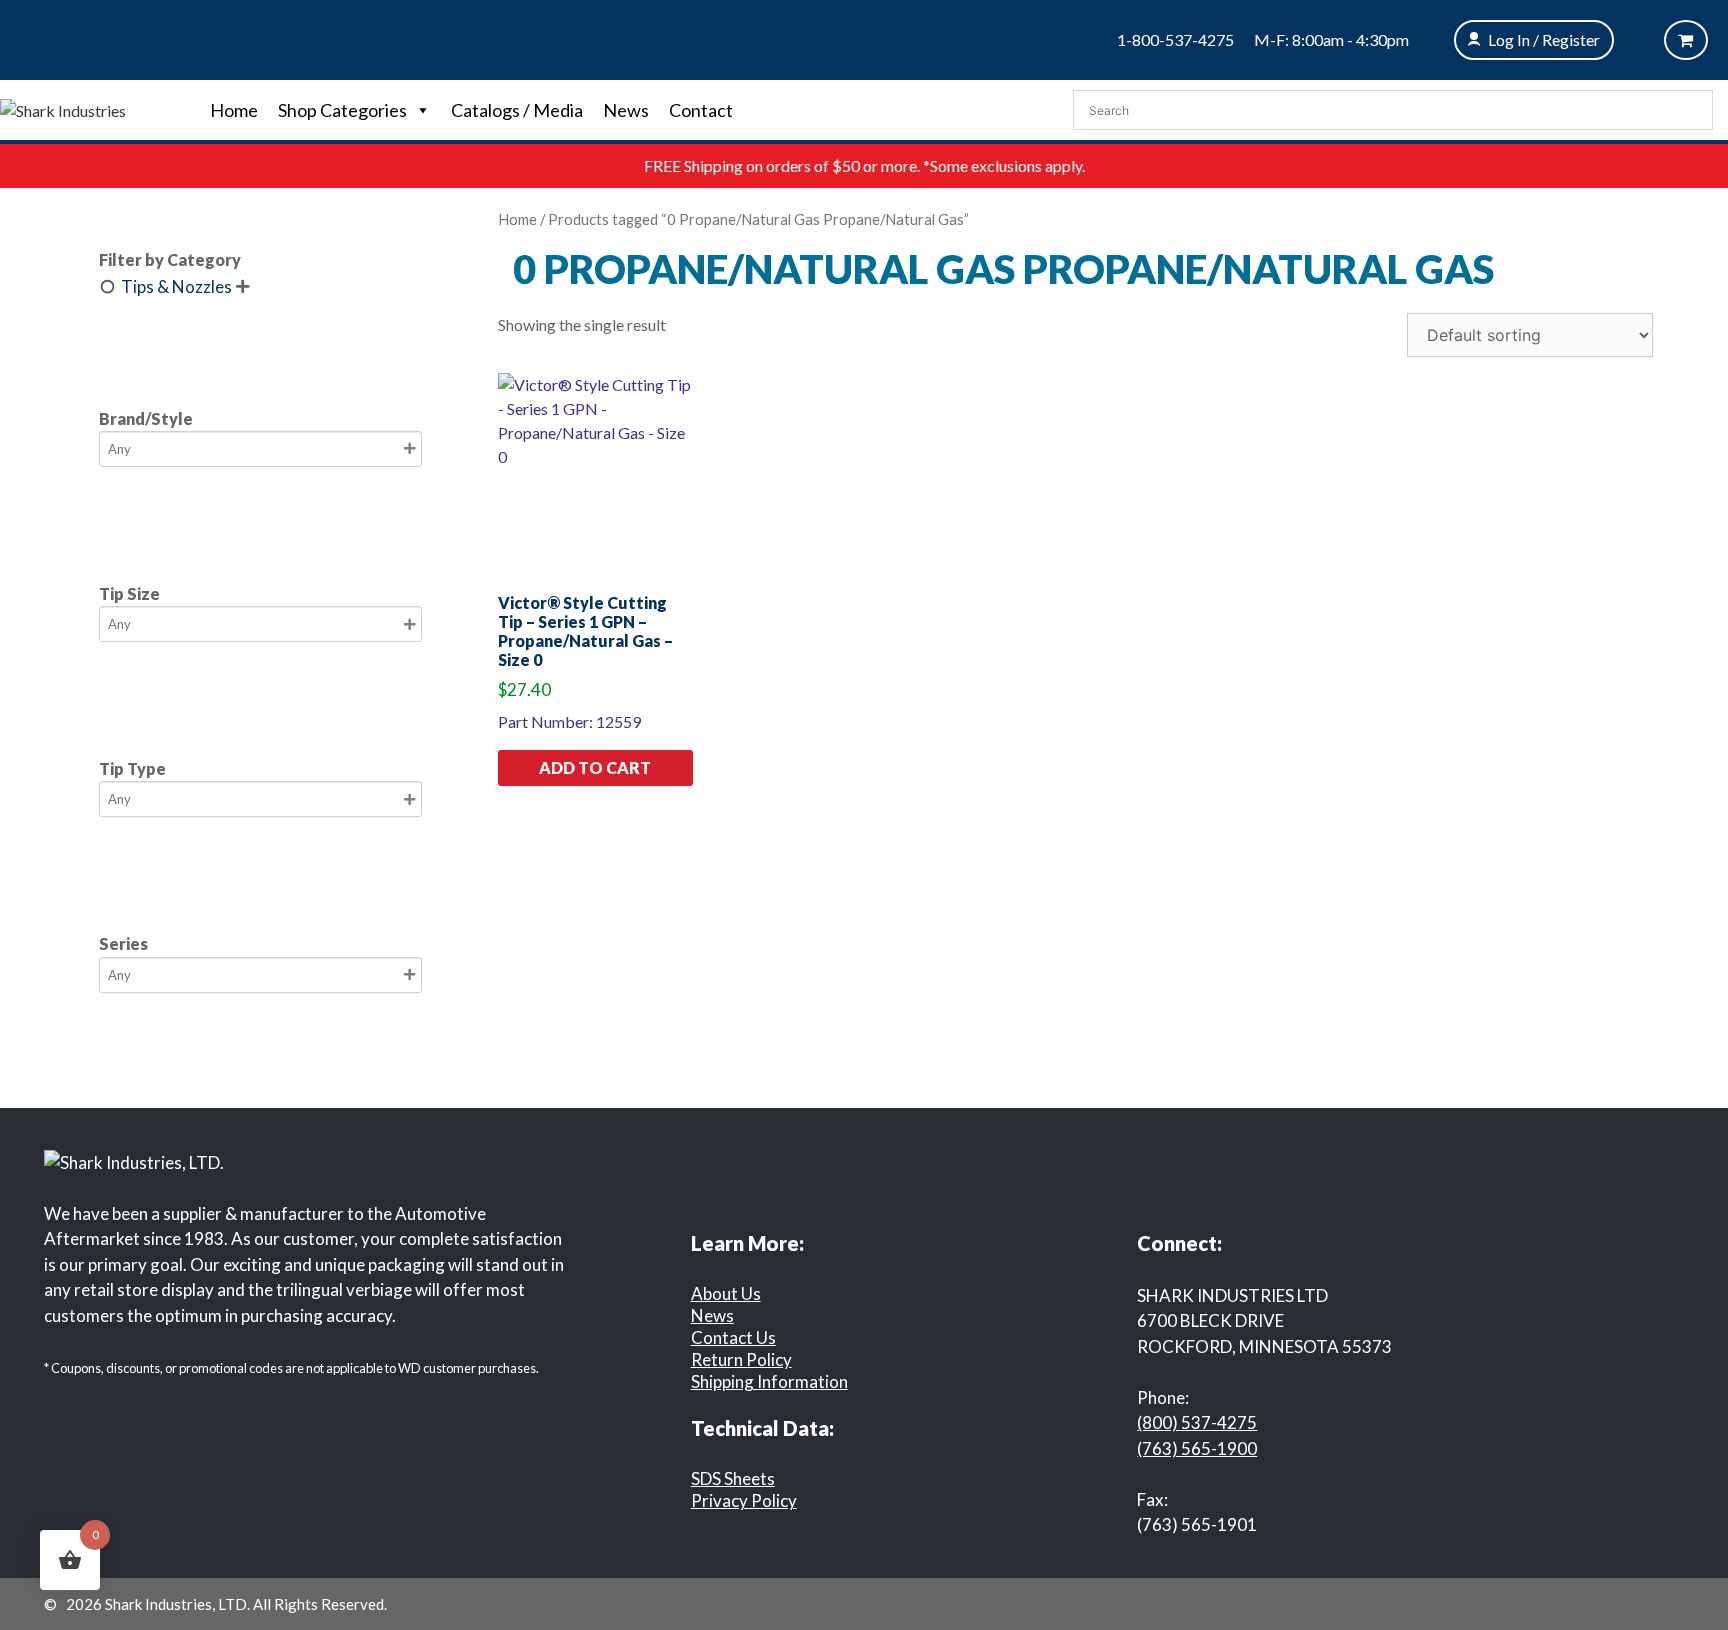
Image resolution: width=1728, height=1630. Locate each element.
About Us (726, 1293)
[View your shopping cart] (1686, 40)
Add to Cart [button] (595, 767)
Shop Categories (342, 110)
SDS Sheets (733, 1478)
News (626, 110)
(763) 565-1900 (1197, 1448)
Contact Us (733, 1337)
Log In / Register (1544, 39)
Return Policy (741, 1359)
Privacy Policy (744, 1500)
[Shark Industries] (63, 108)
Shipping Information (769, 1381)
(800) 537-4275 (1197, 1422)
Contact (701, 110)
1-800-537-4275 (1175, 39)
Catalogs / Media (517, 110)
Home (234, 110)
